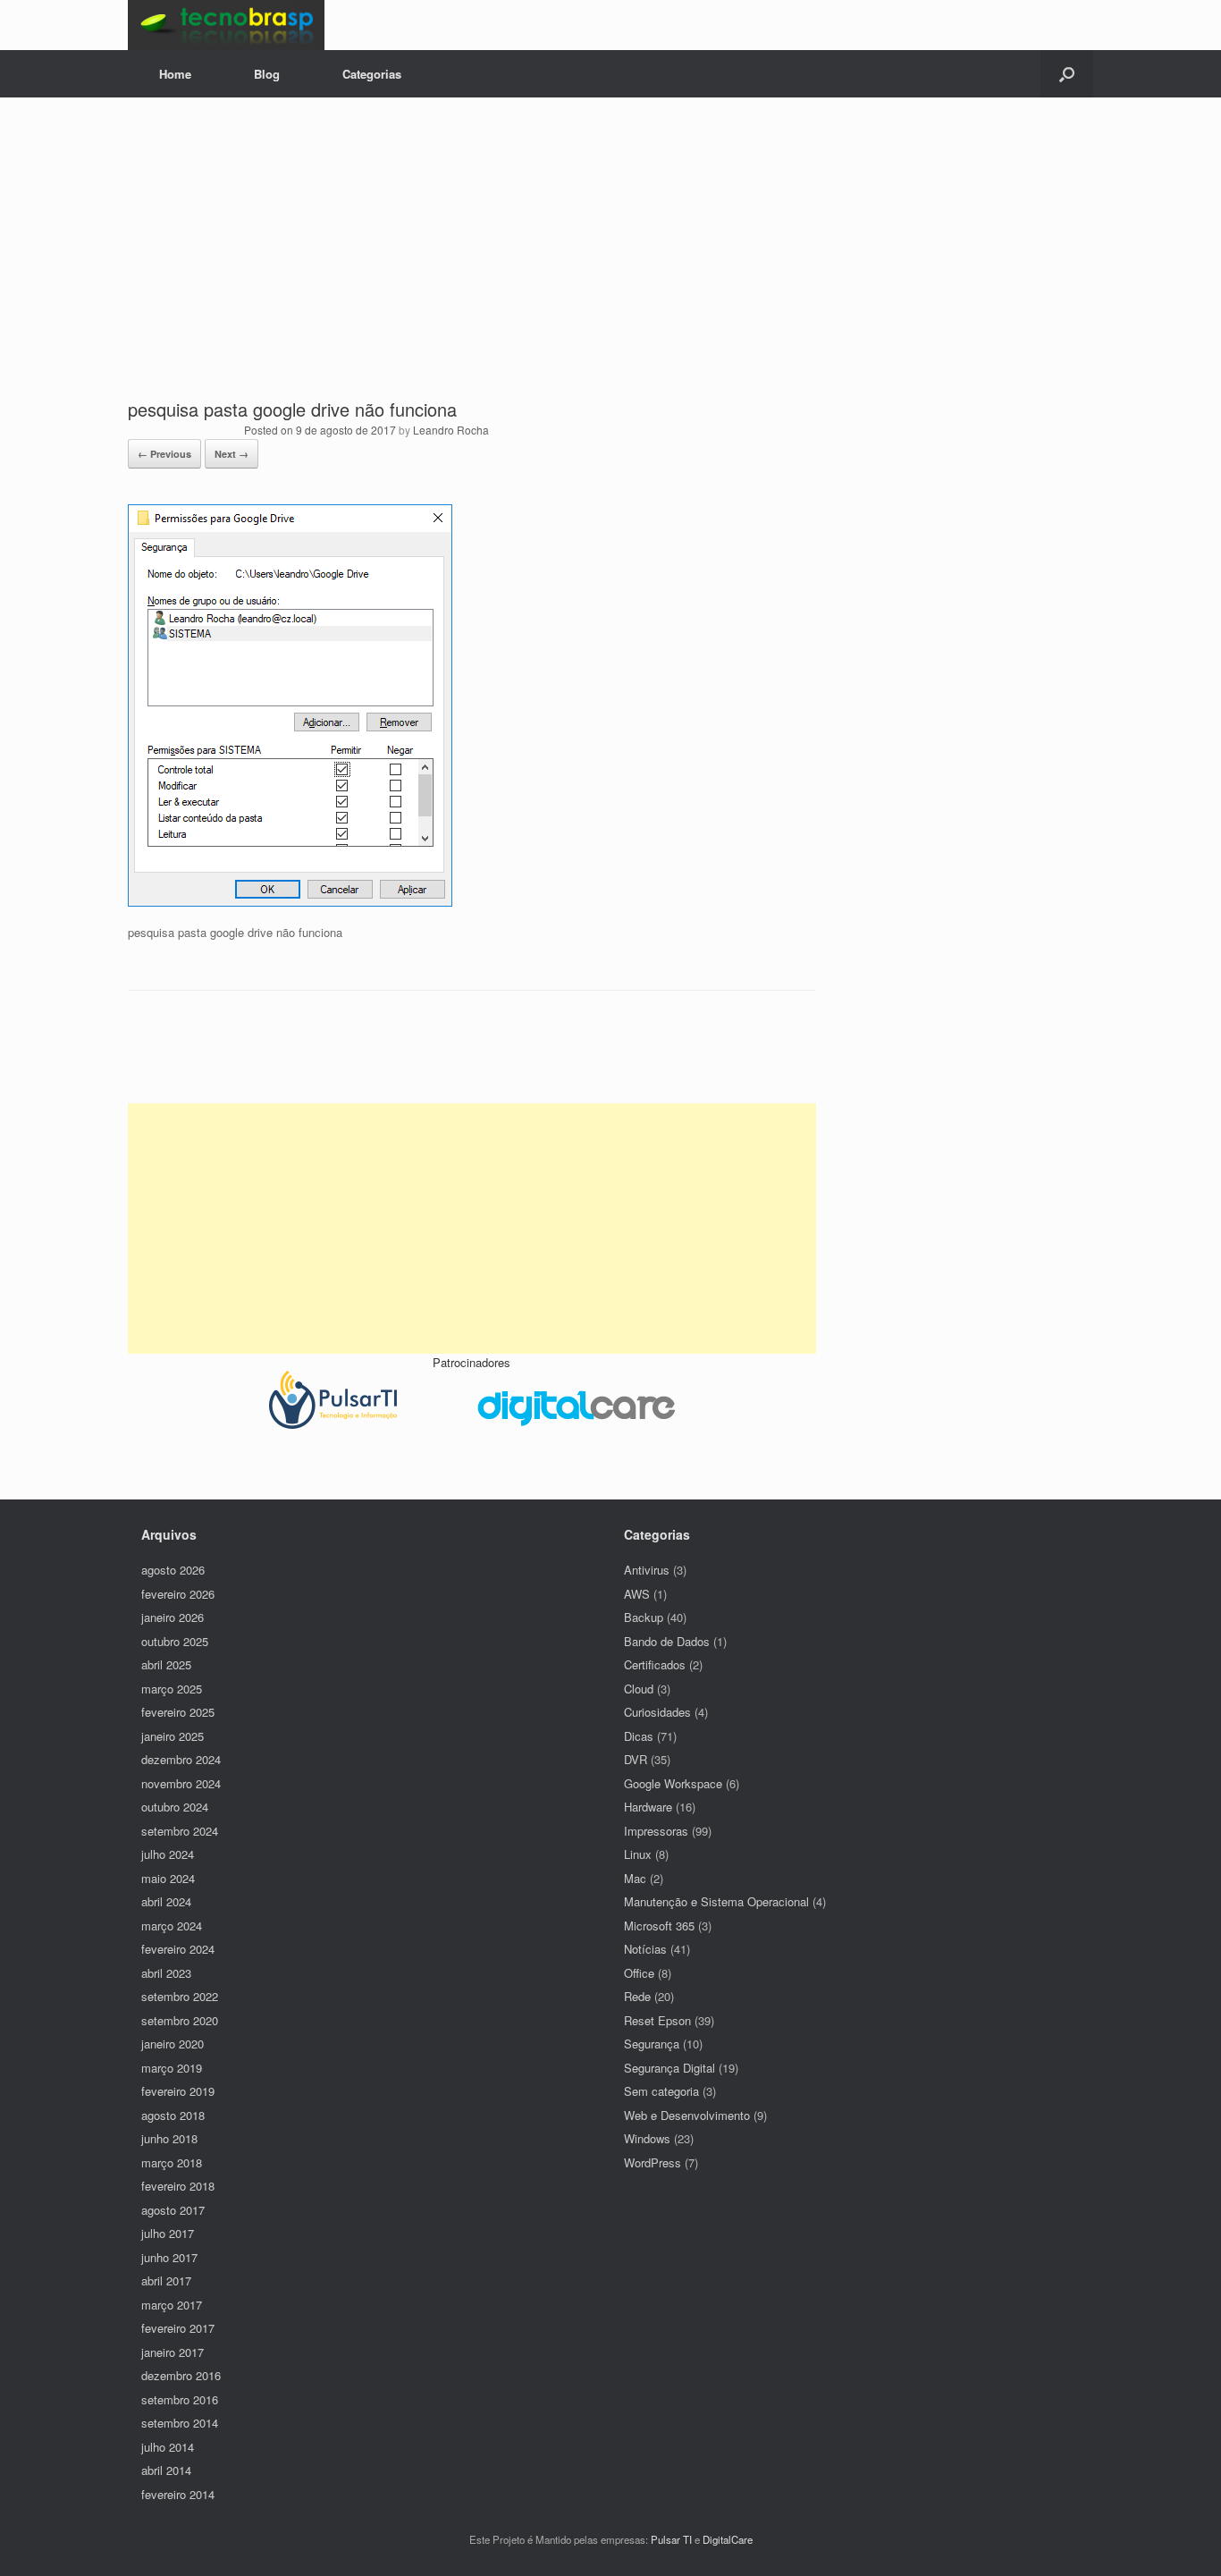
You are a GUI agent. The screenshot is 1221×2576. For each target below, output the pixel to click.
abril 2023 (166, 1973)
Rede (637, 1996)
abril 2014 (166, 2470)
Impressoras (656, 1831)
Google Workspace (673, 1783)
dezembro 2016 (181, 2375)
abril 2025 (166, 1664)
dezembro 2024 (181, 1759)
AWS (637, 1594)
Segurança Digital (669, 2068)
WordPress (653, 2162)
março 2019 (172, 2068)
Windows (647, 2138)
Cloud (639, 1689)
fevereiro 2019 (178, 2091)
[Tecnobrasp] (226, 25)
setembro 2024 (180, 1831)
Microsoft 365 (659, 1926)
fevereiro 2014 (178, 2494)
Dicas (639, 1736)
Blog (267, 74)
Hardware (648, 1807)
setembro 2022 (180, 1996)
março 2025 (172, 1689)
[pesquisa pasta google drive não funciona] (290, 902)
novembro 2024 (181, 1783)
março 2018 (172, 2162)
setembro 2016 (180, 2399)
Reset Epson (657, 2020)
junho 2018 (169, 2138)
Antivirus (647, 1570)
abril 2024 (166, 1901)
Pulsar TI (671, 2539)
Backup (644, 1617)
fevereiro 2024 (178, 1949)
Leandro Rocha (451, 430)
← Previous (164, 454)
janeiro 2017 (173, 2352)
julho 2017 (168, 2233)
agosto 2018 (173, 2115)
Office (639, 1973)
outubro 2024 (175, 1807)
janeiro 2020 (173, 2044)
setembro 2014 (180, 2423)
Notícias (645, 1949)
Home (175, 74)
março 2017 (172, 2305)
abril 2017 (166, 2280)
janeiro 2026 (173, 1617)
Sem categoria (661, 2091)
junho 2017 (169, 2257)
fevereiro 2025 (178, 1712)
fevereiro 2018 (178, 2186)
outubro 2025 (175, 1641)
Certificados (655, 1664)
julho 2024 (168, 1854)
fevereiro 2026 (178, 1594)
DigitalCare (728, 2539)
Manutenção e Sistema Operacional (716, 1901)
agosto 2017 (173, 2210)
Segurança (652, 2044)
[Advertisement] (610, 263)
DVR (636, 1759)
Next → (232, 454)
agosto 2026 (173, 1570)
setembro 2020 (180, 2020)
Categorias (372, 74)
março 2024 (172, 1926)
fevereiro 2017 (178, 2328)
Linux (638, 1854)
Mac (635, 1878)
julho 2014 (168, 2447)
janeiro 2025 (173, 1736)
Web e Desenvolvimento (687, 2115)
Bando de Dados (667, 1641)
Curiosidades (657, 1712)
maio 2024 (168, 1878)
